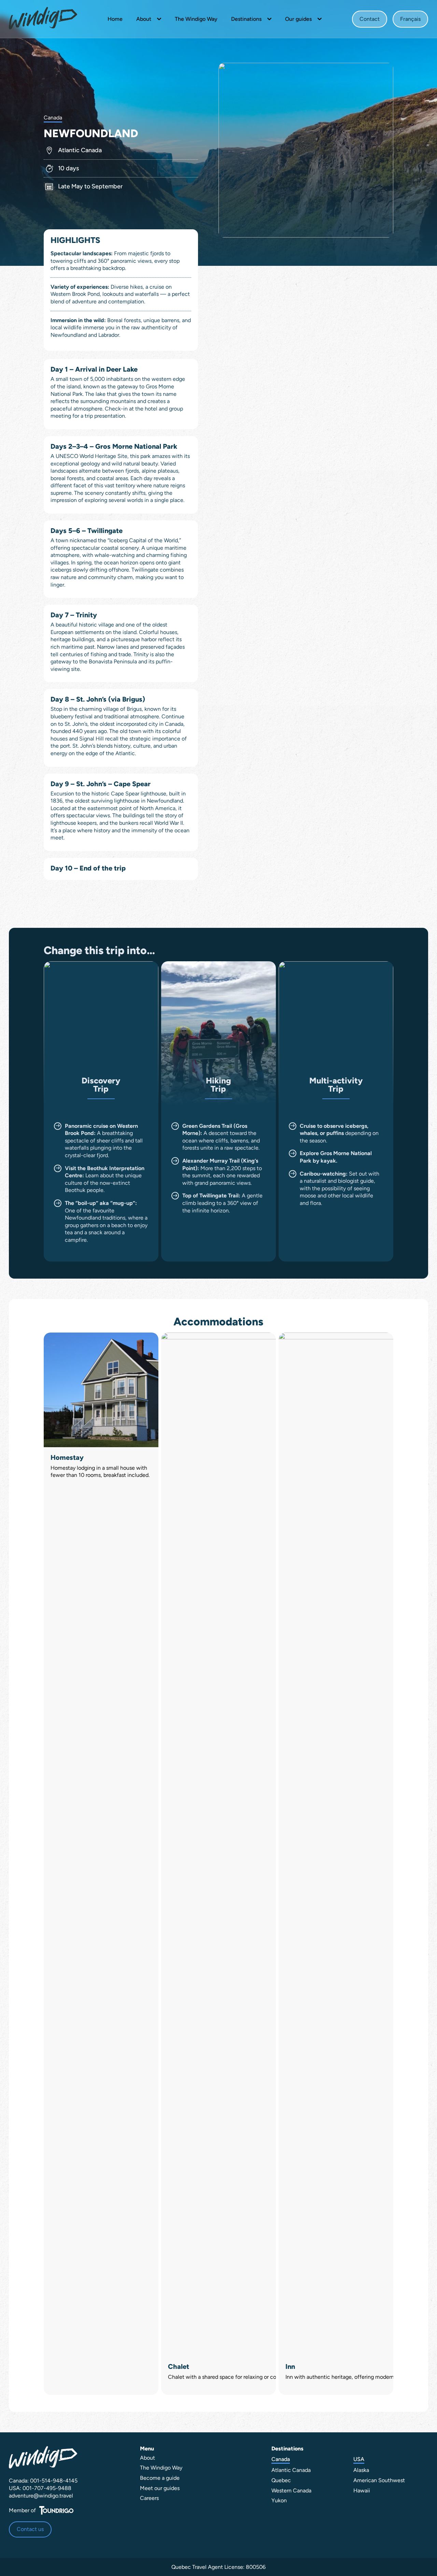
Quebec (281, 2480)
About (144, 19)
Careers (149, 2498)
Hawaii (362, 2491)
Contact (370, 19)
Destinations (246, 19)
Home (115, 19)
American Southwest (379, 2480)
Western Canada (291, 2491)
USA (359, 2459)
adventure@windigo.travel (41, 2496)
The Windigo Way (196, 19)
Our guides (298, 19)
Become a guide (160, 2478)
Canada (281, 2459)
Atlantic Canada (291, 2470)
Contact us (30, 2529)
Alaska (361, 2470)
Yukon (279, 2500)
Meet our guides (160, 2488)
